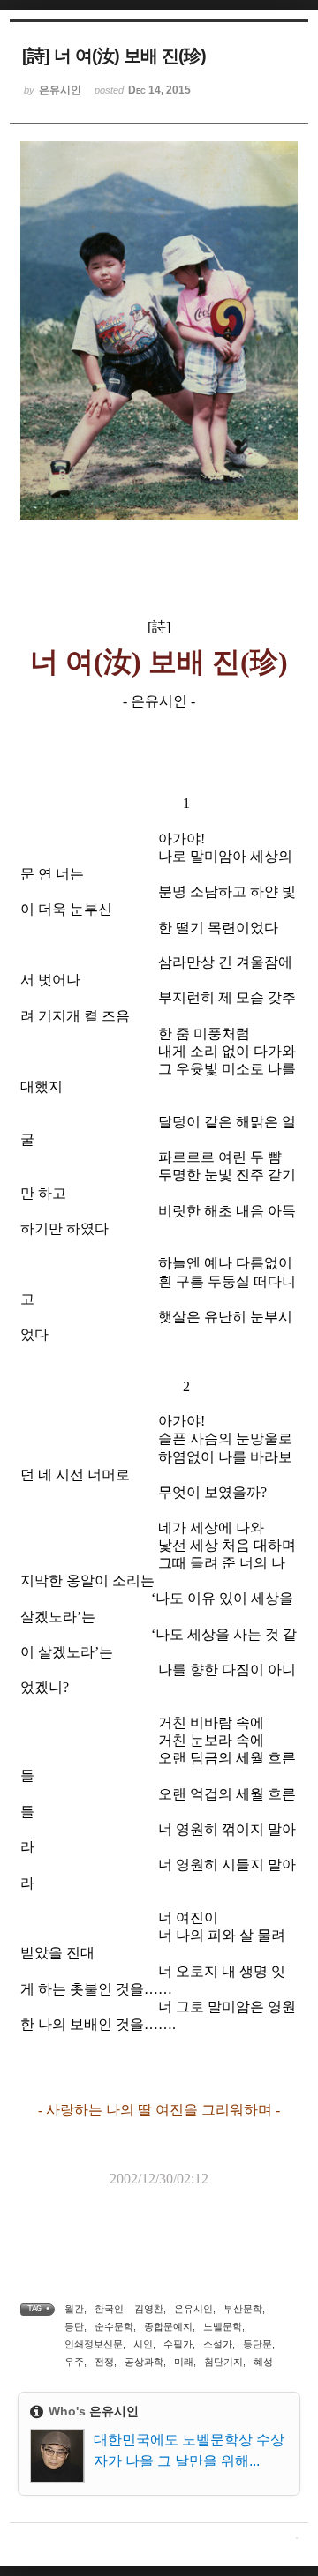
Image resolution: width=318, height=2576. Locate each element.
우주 (74, 2362)
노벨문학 (223, 2326)
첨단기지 (223, 2362)
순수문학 (114, 2326)
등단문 (257, 2344)
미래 (184, 2362)
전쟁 (104, 2362)
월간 (74, 2309)
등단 (74, 2326)
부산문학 (243, 2309)
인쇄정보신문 (94, 2344)
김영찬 (149, 2309)
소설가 (218, 2344)
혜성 (263, 2362)
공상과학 (144, 2362)
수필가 (178, 2344)
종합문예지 (168, 2326)
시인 (143, 2344)
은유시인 (193, 2309)
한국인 (109, 2309)
